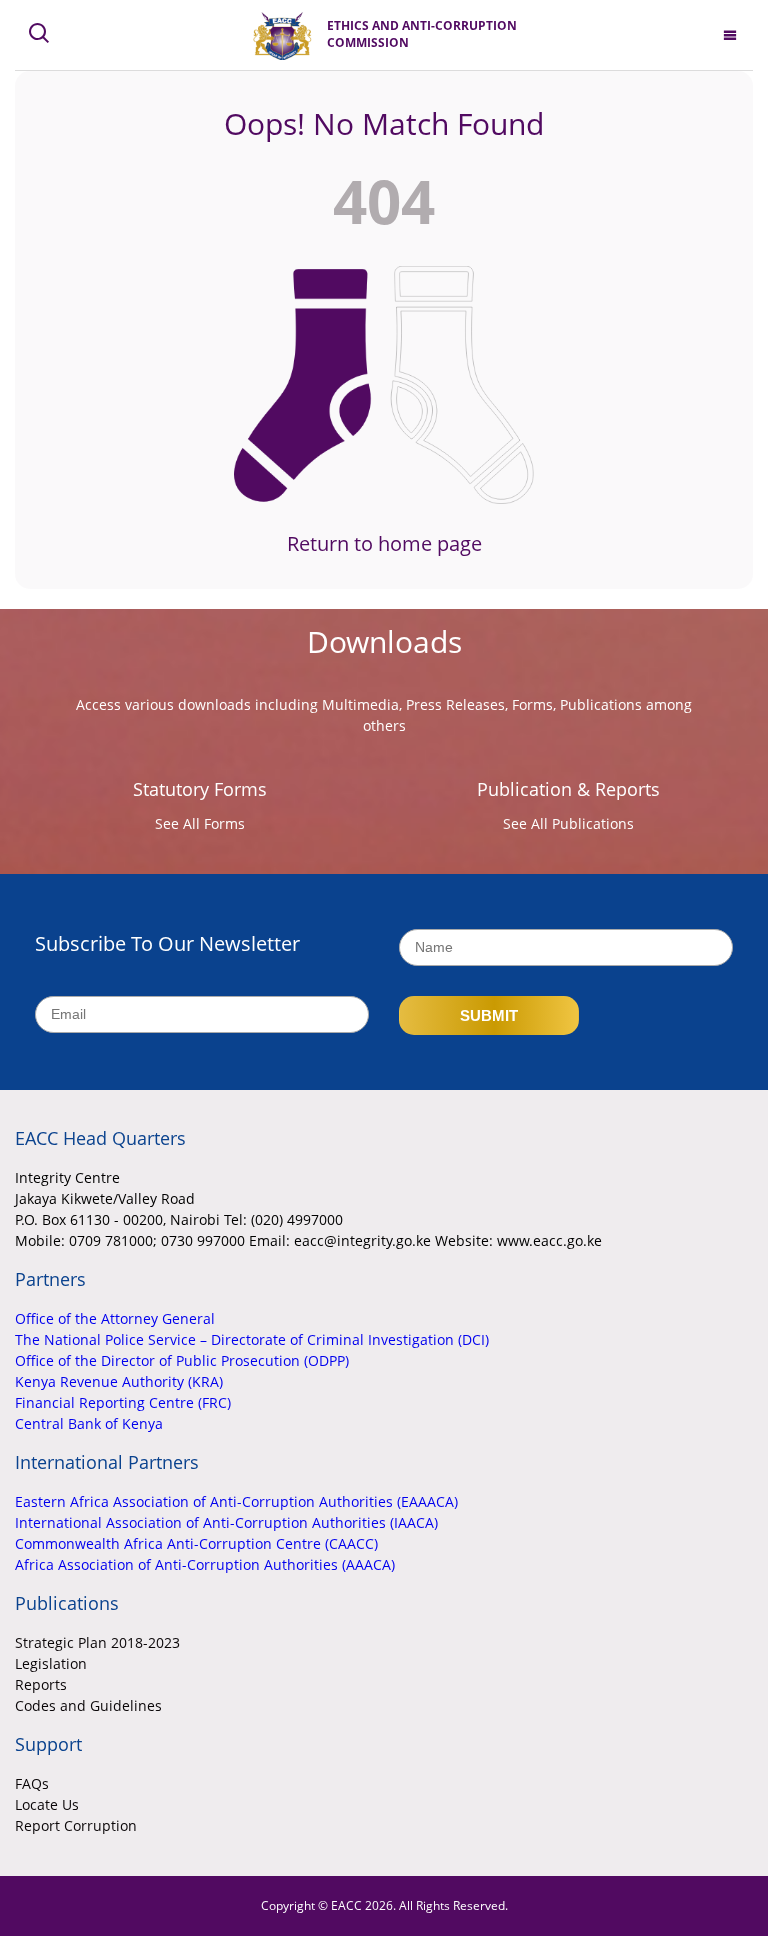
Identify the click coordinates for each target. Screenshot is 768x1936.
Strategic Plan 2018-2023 (97, 1642)
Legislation (51, 1663)
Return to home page (384, 543)
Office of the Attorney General (115, 1318)
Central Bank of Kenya (89, 1423)
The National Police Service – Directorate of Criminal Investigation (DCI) (252, 1339)
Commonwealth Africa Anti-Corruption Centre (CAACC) (196, 1543)
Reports (41, 1684)
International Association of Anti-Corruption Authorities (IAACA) (226, 1522)
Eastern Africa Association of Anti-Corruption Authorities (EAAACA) (236, 1501)
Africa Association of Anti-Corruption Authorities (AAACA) (205, 1564)
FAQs (32, 1783)
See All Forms (200, 823)
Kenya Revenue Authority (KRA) (119, 1381)
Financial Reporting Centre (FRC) (123, 1402)
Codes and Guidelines (88, 1705)
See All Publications (568, 823)
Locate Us (47, 1804)
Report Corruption (76, 1825)
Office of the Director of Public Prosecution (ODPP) (182, 1360)
